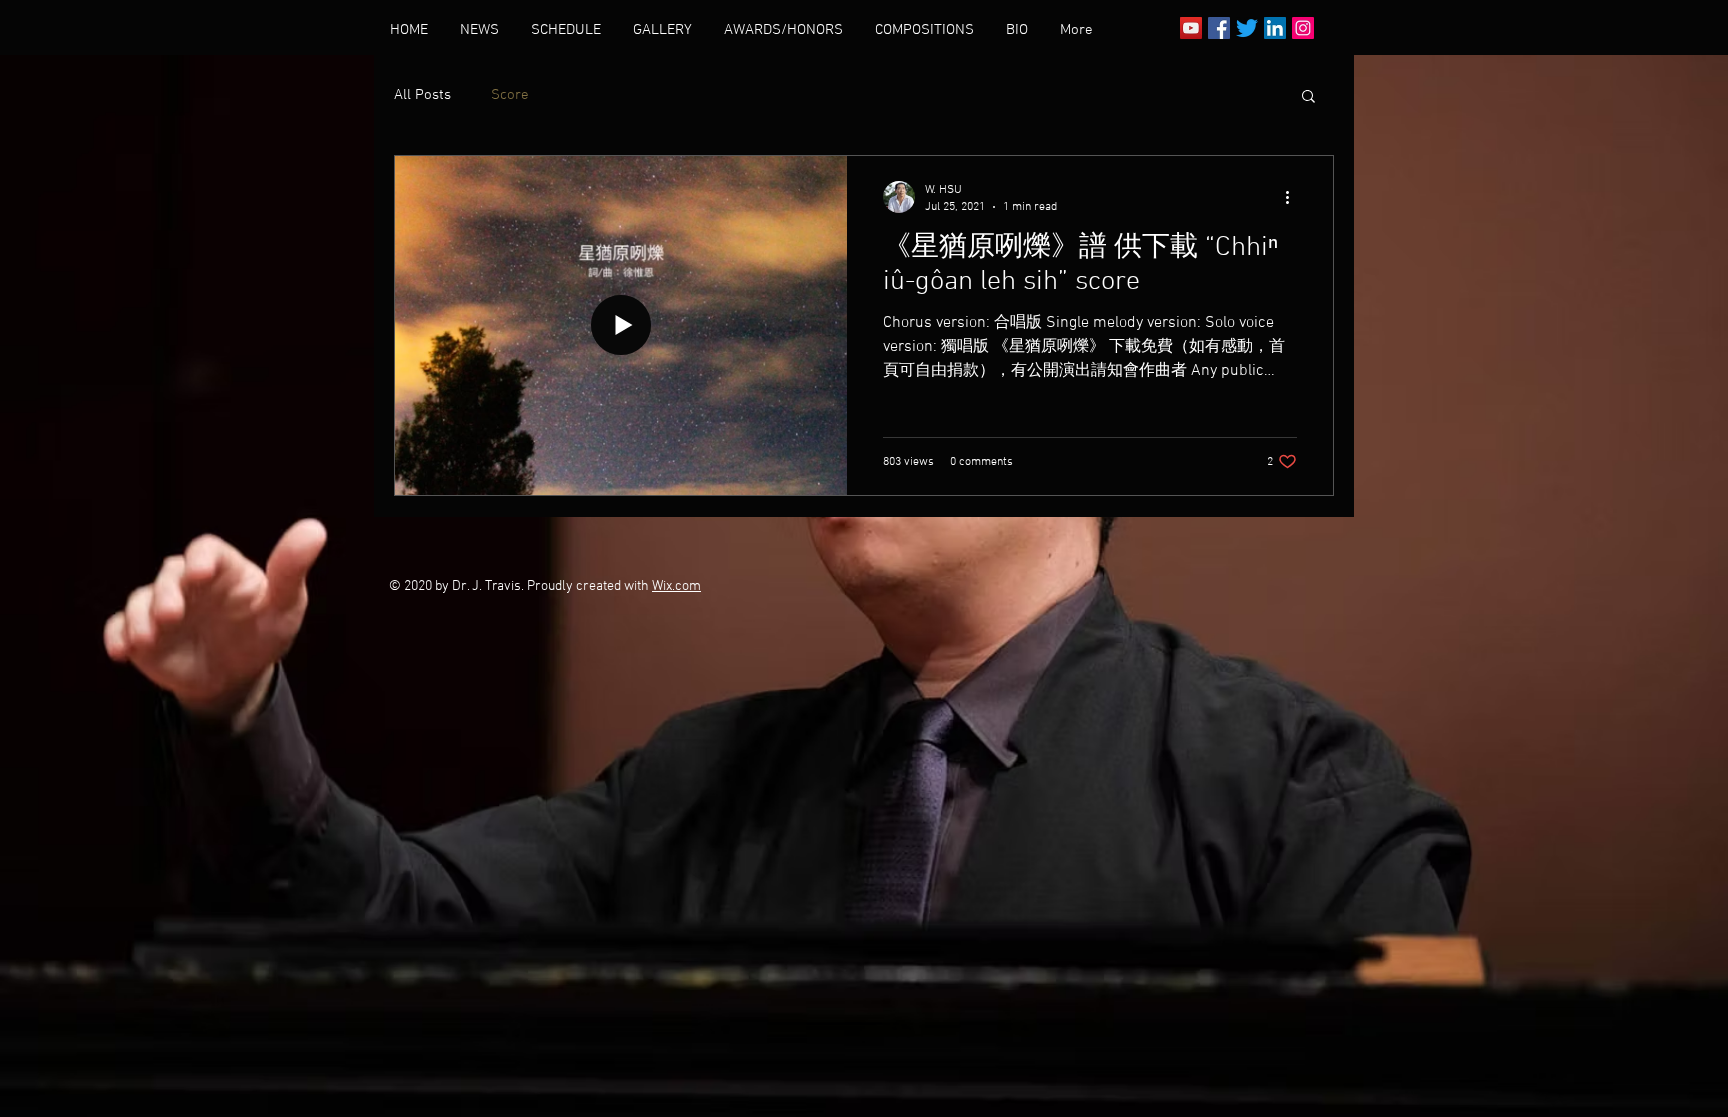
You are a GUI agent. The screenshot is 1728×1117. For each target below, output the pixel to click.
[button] (1308, 97)
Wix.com (676, 586)
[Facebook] (1219, 28)
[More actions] (1294, 197)
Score (510, 95)
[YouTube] (1191, 28)
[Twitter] (1247, 28)
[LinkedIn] (1275, 28)
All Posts (422, 95)
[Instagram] (1303, 28)
